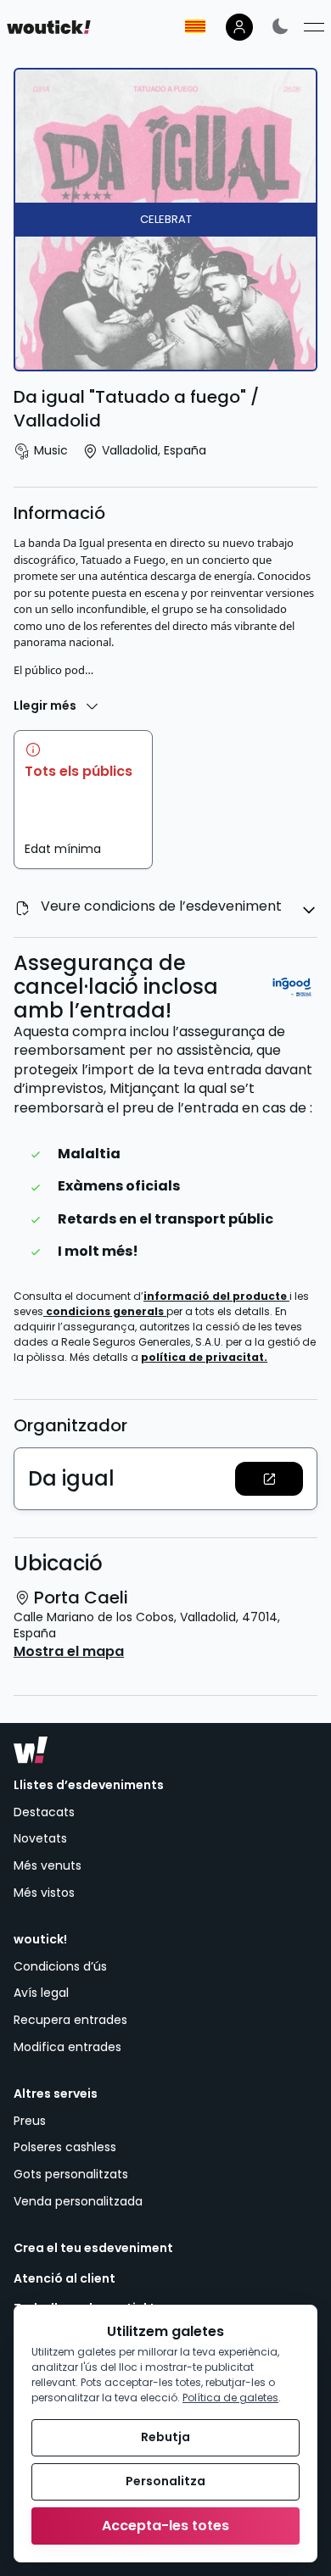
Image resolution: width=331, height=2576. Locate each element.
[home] (49, 27)
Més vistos (44, 1893)
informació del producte (216, 1296)
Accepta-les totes (165, 2526)
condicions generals (106, 1311)
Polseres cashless (65, 2147)
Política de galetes (230, 2398)
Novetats (40, 1838)
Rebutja (165, 2437)
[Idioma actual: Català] (195, 26)
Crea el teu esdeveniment (93, 2248)
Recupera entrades (70, 2020)
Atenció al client (65, 2279)
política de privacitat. (204, 1357)
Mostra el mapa (69, 1652)
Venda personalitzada (78, 2201)
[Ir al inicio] (31, 1750)
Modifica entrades (67, 2047)
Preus (30, 2121)
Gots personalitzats (71, 2174)
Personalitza (165, 2481)
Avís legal (41, 1993)
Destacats (44, 1812)
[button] (269, 1479)
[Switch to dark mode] (280, 26)
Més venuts (48, 1865)
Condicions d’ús (60, 1966)
